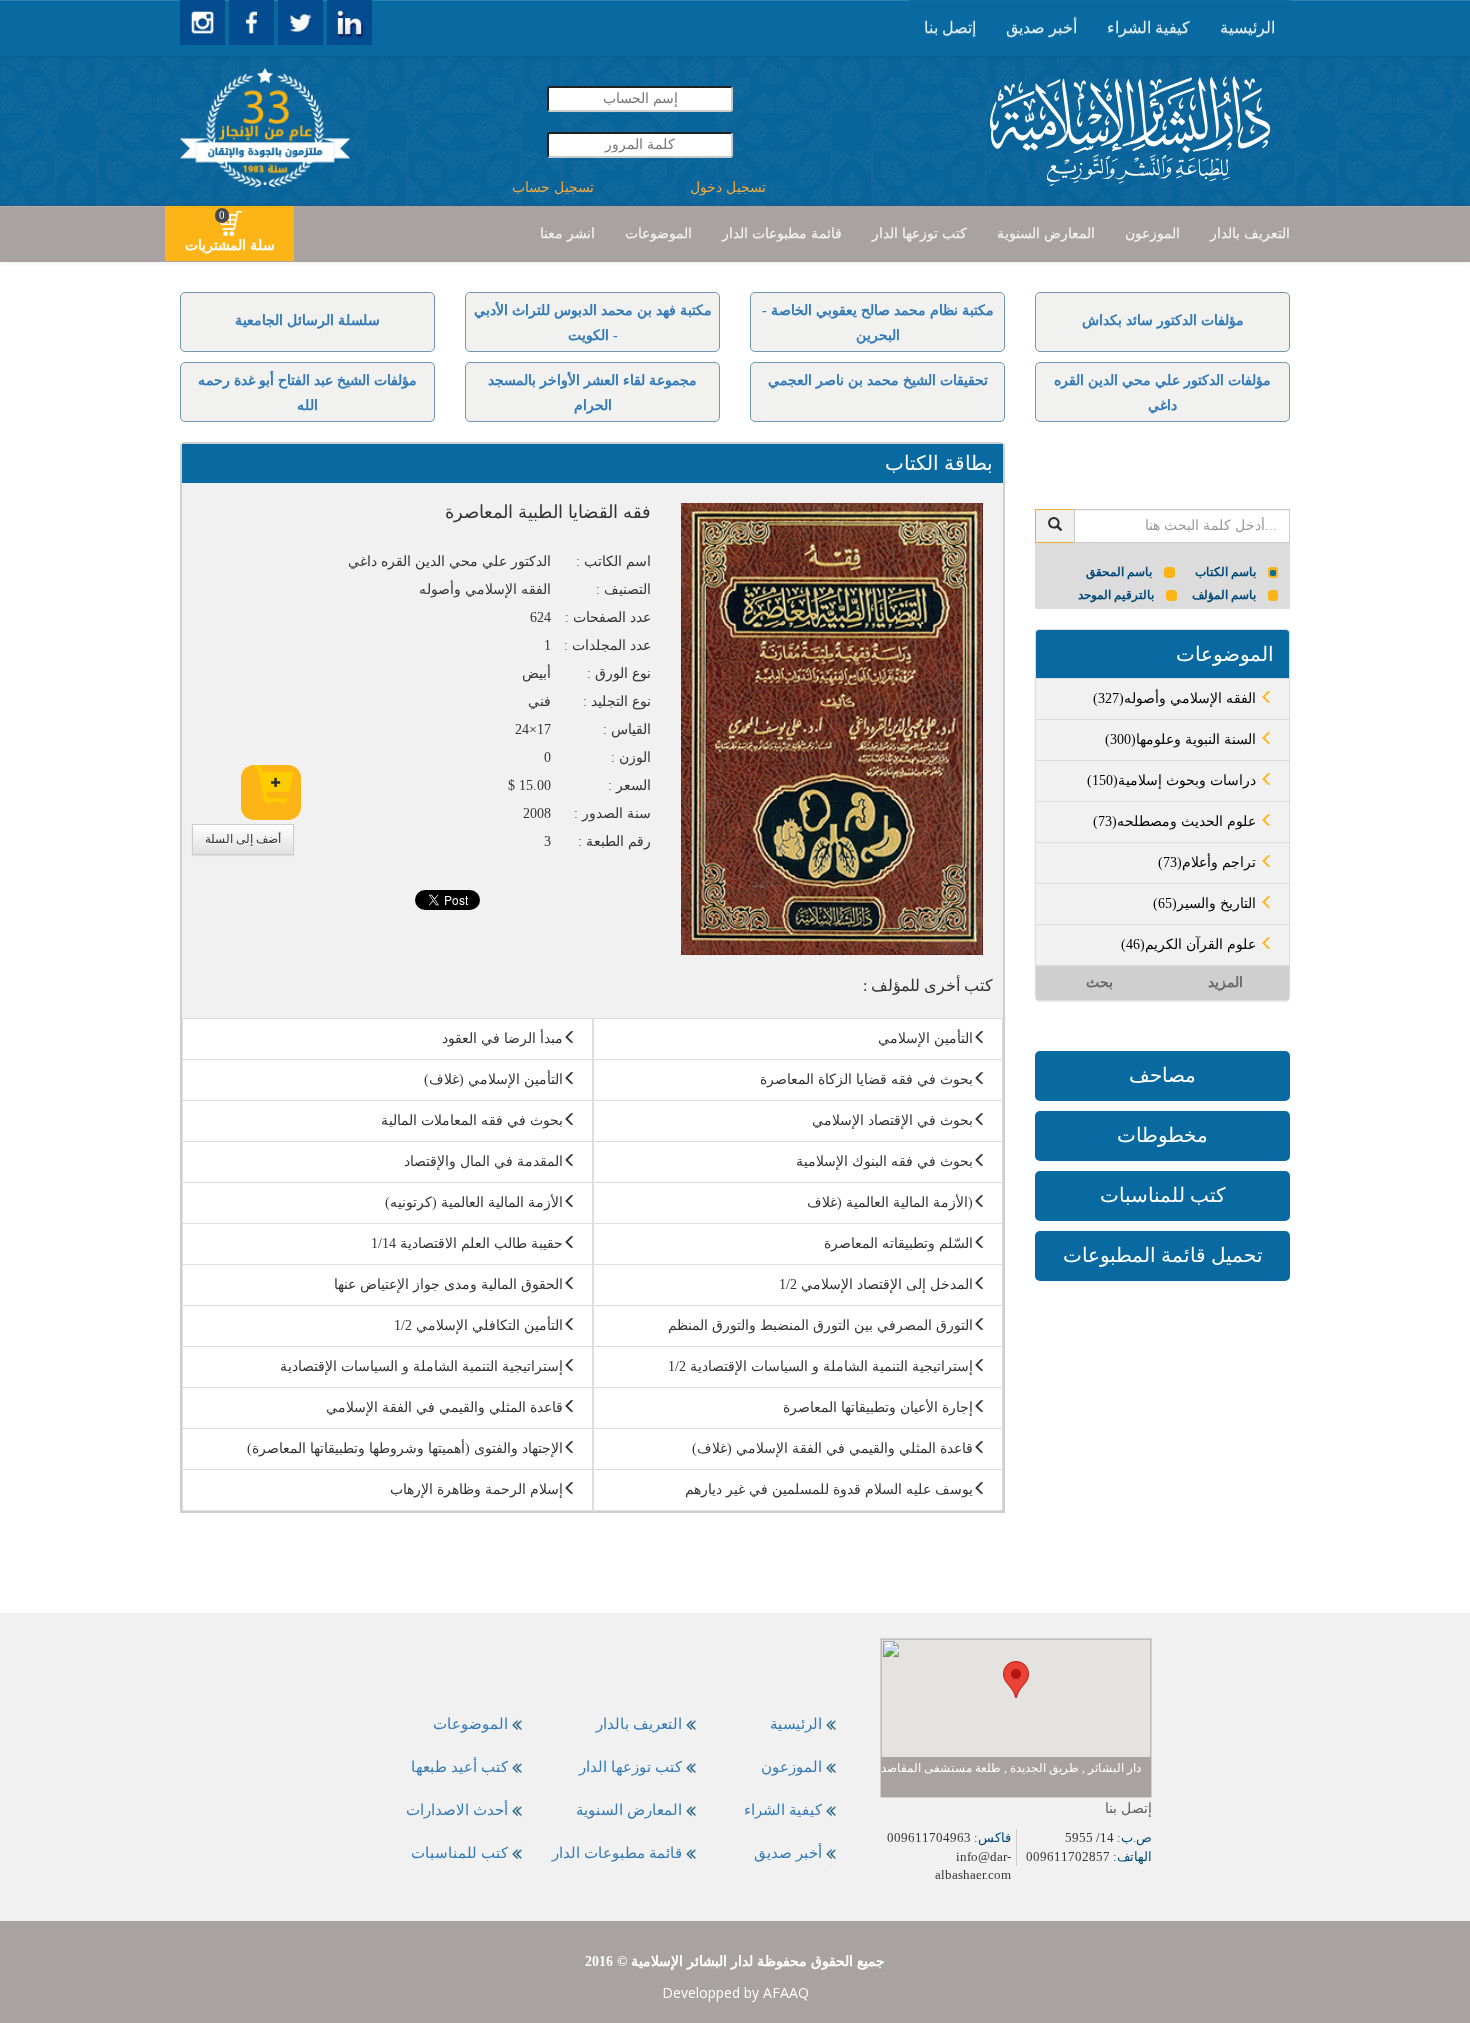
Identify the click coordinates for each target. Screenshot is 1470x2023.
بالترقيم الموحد (1116, 595)
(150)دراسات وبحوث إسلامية (1173, 780)
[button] (1016, 1679)
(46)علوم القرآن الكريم (1190, 944)
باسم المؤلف (1224, 595)
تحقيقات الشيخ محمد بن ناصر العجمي (878, 380)
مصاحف (1162, 1075)
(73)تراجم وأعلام (1209, 862)
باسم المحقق (1119, 572)
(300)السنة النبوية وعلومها (1182, 739)
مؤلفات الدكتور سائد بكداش (1163, 320)
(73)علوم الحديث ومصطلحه (1176, 821)
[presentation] (1247, 28)
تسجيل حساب (553, 187)
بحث (1099, 982)
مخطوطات (1162, 1135)
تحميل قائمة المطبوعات (1163, 1255)
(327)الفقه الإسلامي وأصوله (1176, 698)
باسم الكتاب (1225, 572)
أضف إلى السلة (243, 839)
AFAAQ (786, 1992)
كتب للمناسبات (1163, 1195)
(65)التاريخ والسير (1206, 903)
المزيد (1225, 982)
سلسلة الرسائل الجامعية (307, 320)
